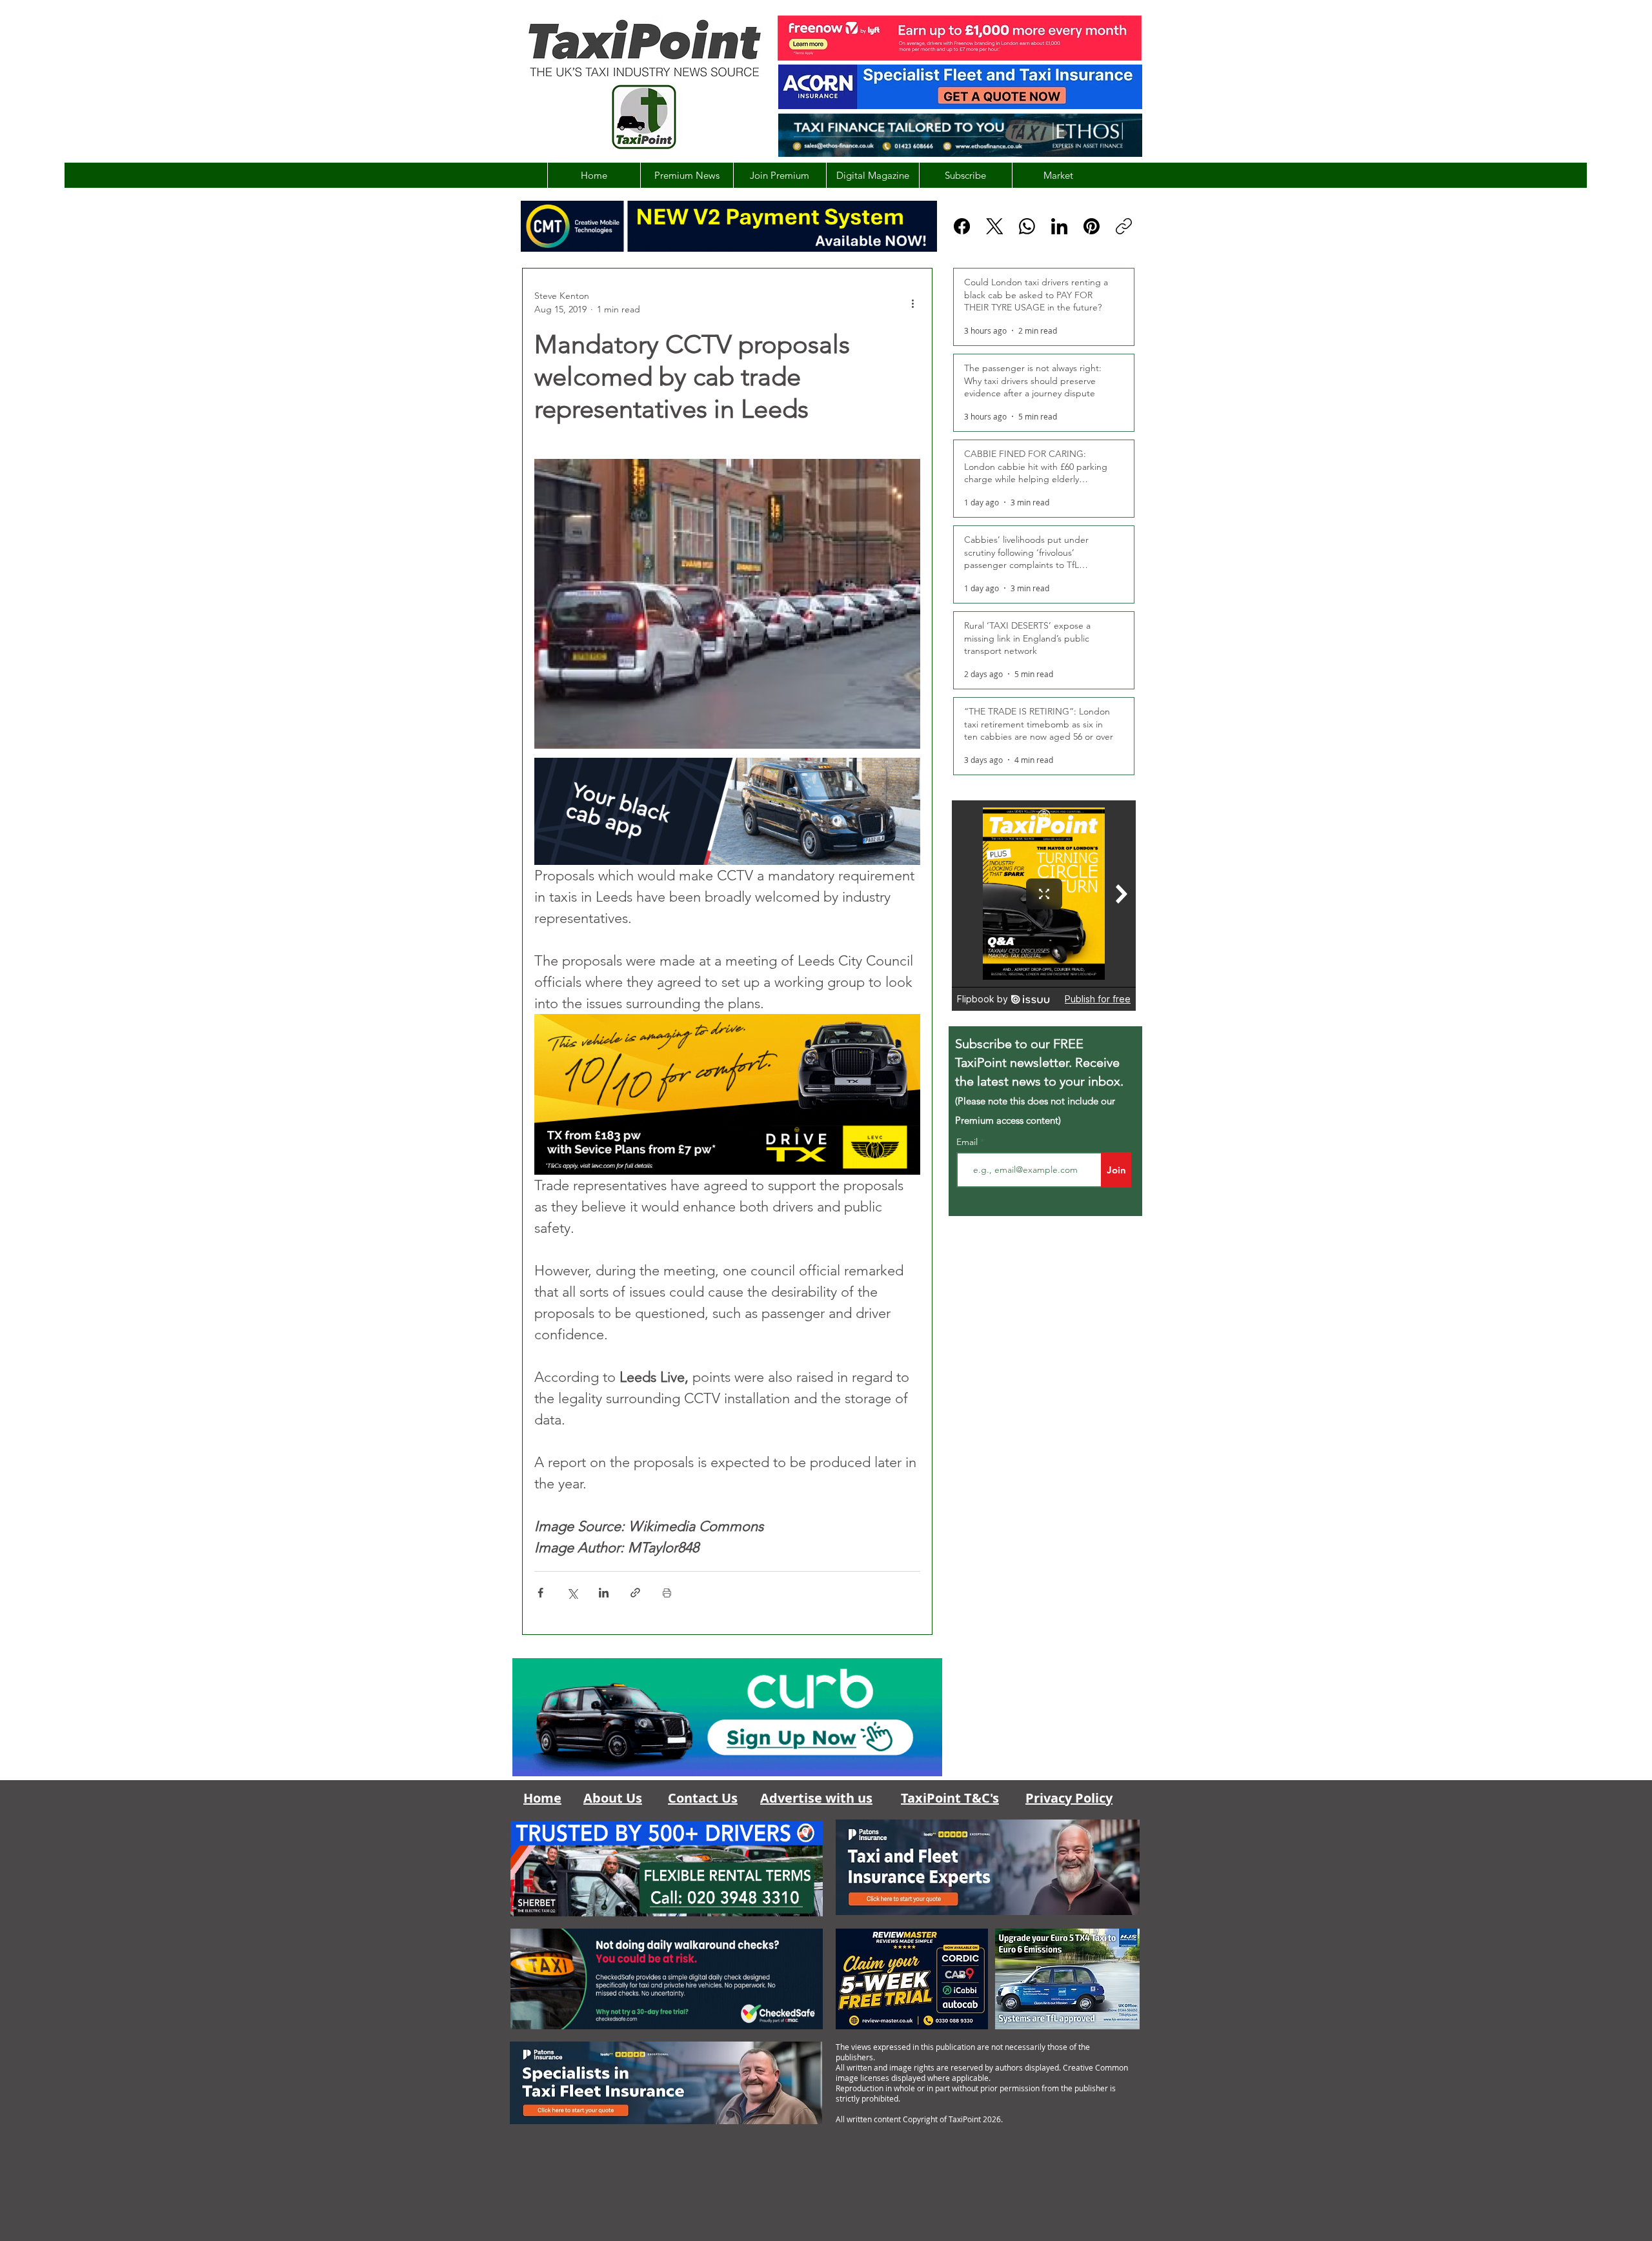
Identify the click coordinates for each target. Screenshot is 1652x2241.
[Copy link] (1124, 226)
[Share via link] (635, 1593)
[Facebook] (962, 226)
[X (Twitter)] (995, 226)
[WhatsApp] (1027, 226)
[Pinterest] (1092, 226)
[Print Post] (667, 1593)
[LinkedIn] (1059, 226)
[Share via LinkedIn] (604, 1593)
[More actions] (912, 303)
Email (968, 1142)
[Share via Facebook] (540, 1593)
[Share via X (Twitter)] (572, 1593)
